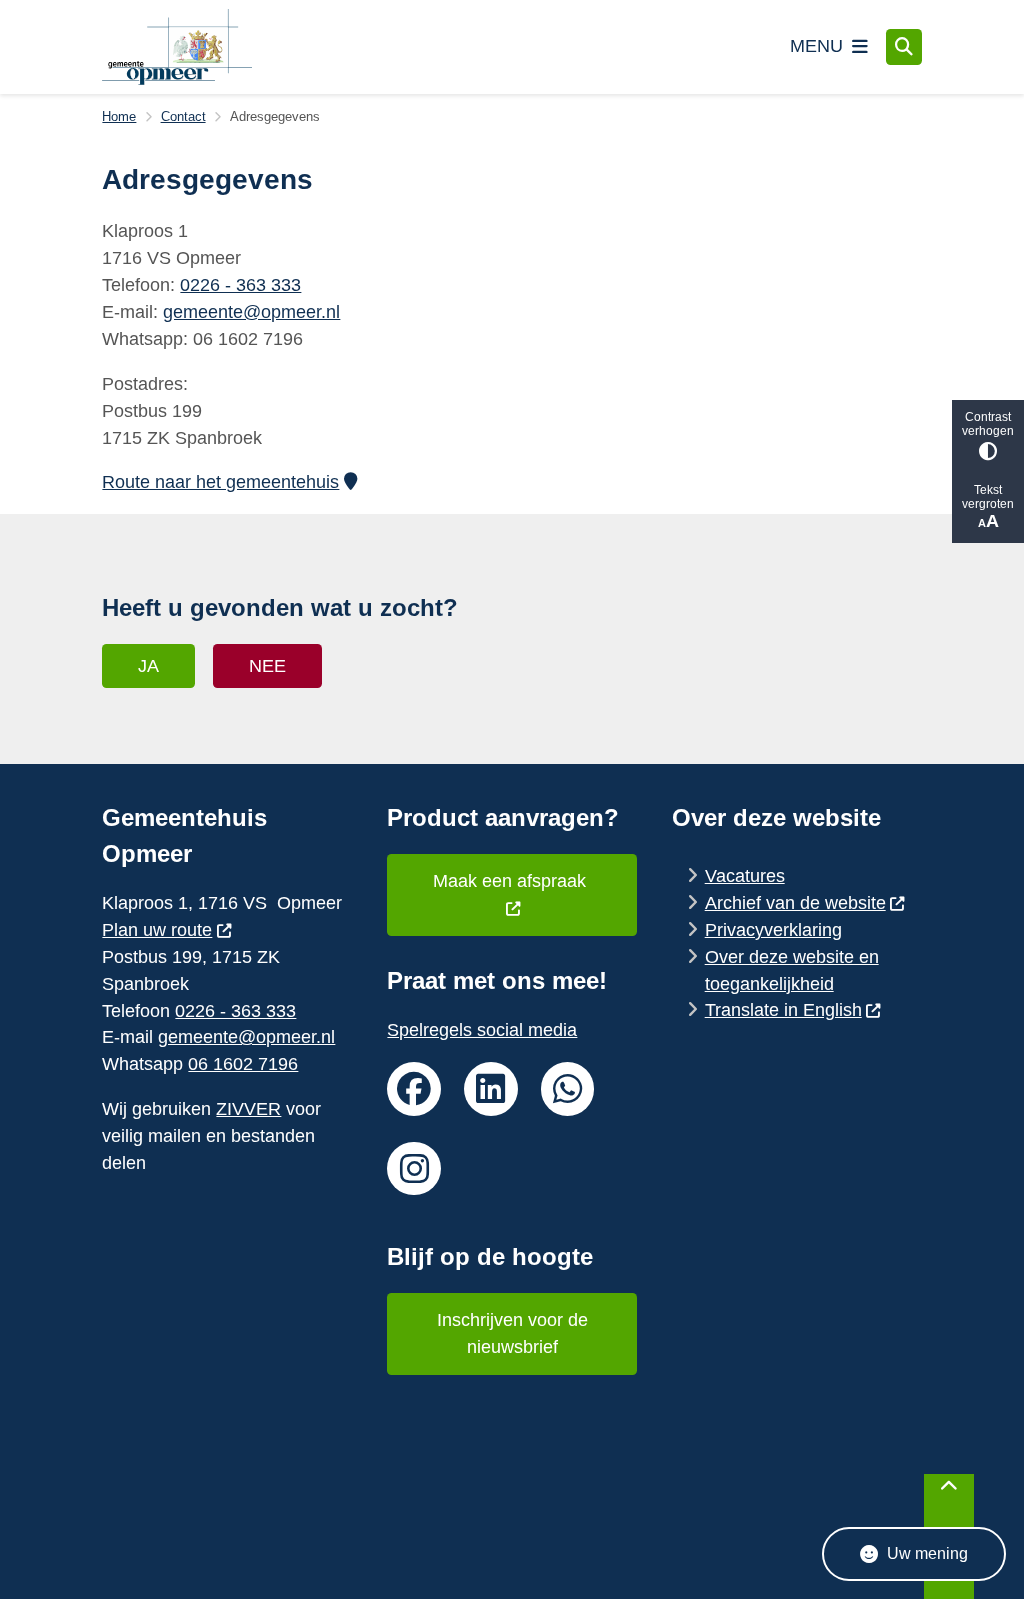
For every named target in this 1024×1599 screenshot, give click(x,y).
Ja (148, 666)
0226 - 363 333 (240, 285)
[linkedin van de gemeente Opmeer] (491, 1089)
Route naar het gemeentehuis (220, 482)
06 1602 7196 (243, 1064)
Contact (183, 116)
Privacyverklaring (773, 930)
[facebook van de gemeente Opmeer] (414, 1089)
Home (119, 116)
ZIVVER (248, 1109)
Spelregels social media (482, 1030)
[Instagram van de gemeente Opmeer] (414, 1169)
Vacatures (745, 876)
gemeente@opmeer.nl (251, 312)
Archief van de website (795, 903)
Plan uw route (157, 930)
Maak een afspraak (512, 881)
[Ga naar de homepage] (177, 47)
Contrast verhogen (988, 424)
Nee (267, 666)
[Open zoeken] (904, 47)
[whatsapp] (568, 1089)
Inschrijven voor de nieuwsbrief (512, 1333)
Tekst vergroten (988, 497)
